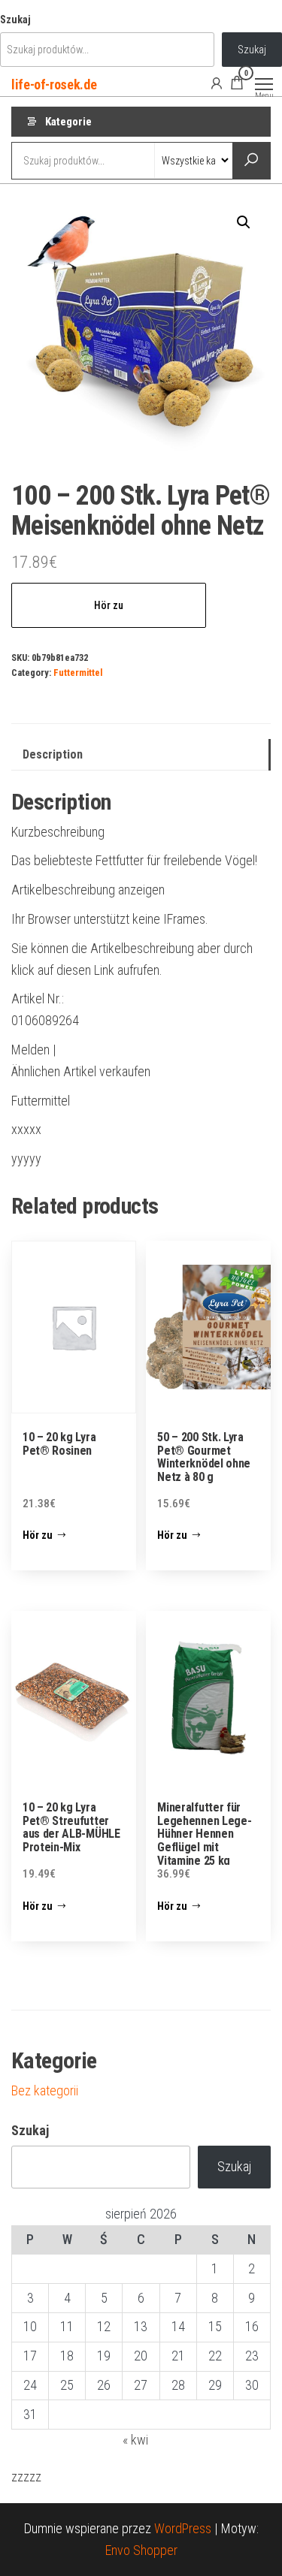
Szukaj (15, 20)
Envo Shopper (141, 2550)
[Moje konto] (217, 83)
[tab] (141, 755)
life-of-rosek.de (54, 84)
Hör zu (109, 605)
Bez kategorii (45, 2090)
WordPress (183, 2528)
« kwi (135, 2440)
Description (53, 754)
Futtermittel (78, 673)
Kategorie (68, 122)
